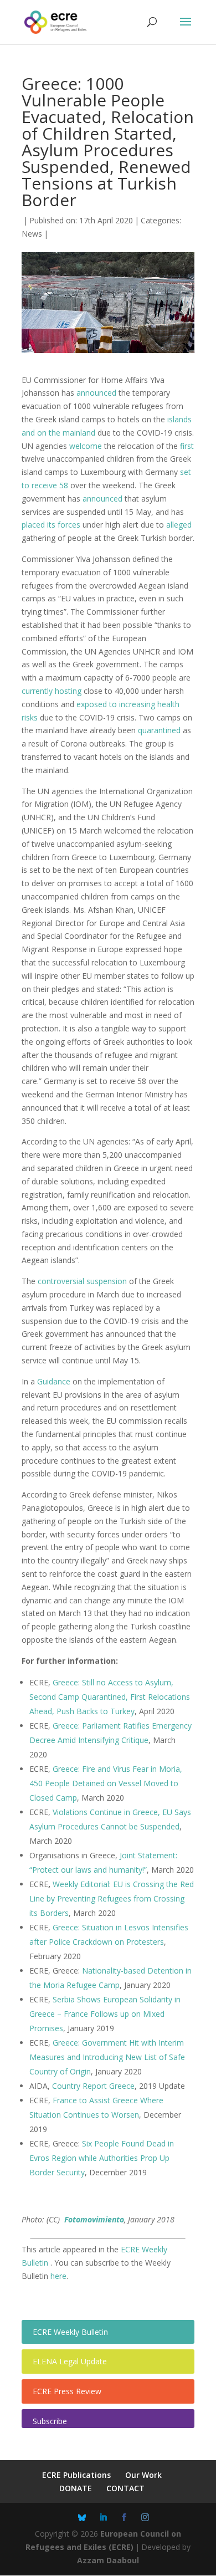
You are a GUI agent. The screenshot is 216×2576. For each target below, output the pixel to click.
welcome (86, 446)
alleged (179, 525)
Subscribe (50, 2421)
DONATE (76, 2488)
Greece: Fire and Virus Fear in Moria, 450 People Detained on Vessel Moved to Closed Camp (106, 1783)
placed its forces (51, 525)
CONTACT (125, 2488)
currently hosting (52, 691)
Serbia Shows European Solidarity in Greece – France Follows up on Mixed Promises (105, 2014)
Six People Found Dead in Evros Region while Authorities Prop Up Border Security (102, 2158)
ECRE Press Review (67, 2391)
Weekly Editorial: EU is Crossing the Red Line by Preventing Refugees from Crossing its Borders (112, 1898)
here (58, 2276)
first (187, 446)
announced (96, 393)
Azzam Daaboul (108, 2560)
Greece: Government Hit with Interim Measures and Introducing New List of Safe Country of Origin (107, 2057)
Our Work (143, 2475)
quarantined (159, 730)
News (32, 234)
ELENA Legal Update (70, 2361)
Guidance (54, 1381)
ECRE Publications (76, 2475)
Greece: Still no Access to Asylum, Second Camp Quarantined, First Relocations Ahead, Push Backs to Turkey (110, 1697)
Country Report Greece (93, 2086)
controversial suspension (82, 1281)
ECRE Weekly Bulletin (70, 2332)
